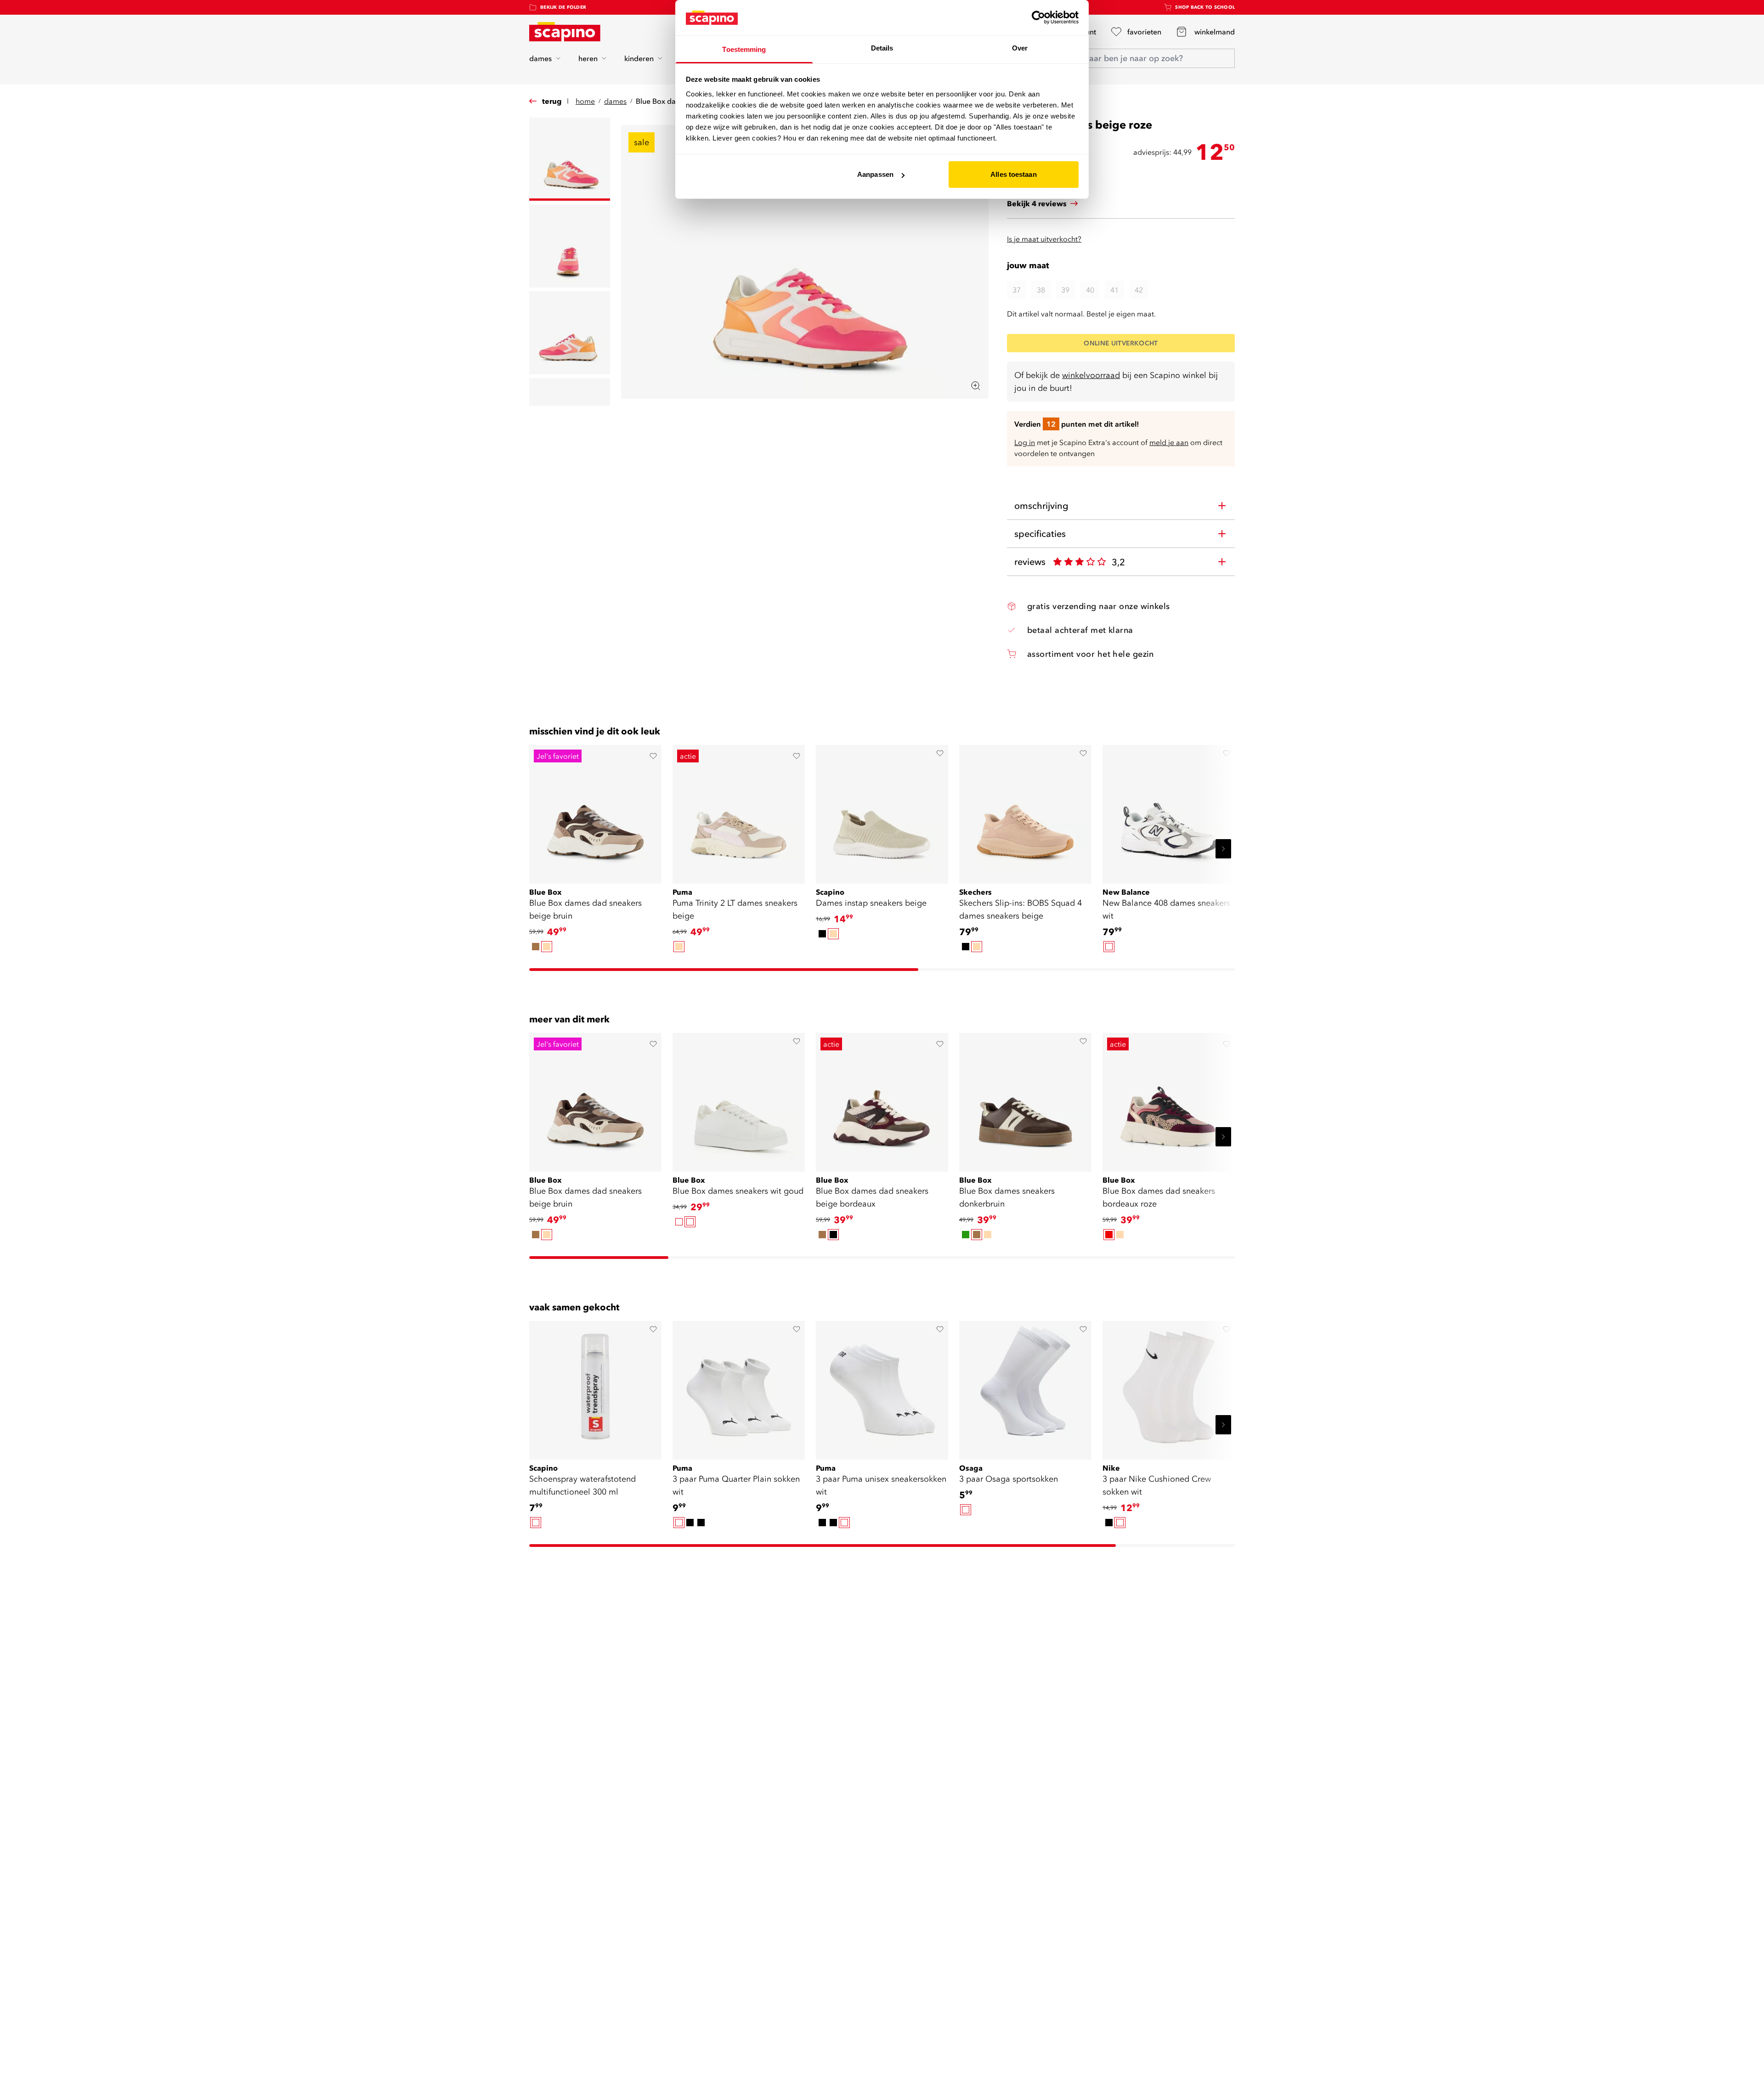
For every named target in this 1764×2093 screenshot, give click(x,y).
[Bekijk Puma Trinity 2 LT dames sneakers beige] (739, 811)
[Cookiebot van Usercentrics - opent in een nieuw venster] (1038, 17)
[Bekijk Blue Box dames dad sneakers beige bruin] (595, 811)
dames (540, 58)
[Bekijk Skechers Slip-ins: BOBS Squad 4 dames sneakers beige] (1025, 811)
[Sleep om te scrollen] (724, 970)
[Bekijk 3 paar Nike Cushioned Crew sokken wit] (1169, 1387)
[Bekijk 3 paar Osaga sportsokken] (1025, 1387)
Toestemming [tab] (744, 49)
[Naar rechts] (1223, 849)
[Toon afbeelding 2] (570, 246)
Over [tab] (1020, 48)
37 (1017, 290)
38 (1041, 290)
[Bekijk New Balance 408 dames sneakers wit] (1169, 811)
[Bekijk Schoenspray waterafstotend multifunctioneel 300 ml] (595, 1387)
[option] (536, 947)
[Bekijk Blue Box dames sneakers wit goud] (739, 1099)
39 (1065, 290)
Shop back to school (1205, 7)
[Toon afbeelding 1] (570, 159)
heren (588, 58)
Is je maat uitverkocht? (1044, 239)
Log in (1025, 442)
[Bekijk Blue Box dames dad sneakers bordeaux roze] (1169, 1099)
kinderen (639, 58)
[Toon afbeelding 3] (570, 333)
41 (1114, 290)
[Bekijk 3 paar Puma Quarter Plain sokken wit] (739, 1387)
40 (1090, 290)
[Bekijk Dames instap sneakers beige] (882, 811)
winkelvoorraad (1091, 375)
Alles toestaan (1013, 174)
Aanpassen (875, 174)
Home (585, 101)
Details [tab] (882, 48)
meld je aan (1169, 442)
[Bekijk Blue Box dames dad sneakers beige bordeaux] (882, 1099)
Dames (615, 101)
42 (1139, 290)
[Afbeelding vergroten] (976, 386)
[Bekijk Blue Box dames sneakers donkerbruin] (1025, 1099)
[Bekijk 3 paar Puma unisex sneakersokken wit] (882, 1387)
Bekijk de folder (563, 7)
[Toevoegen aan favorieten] (653, 756)
